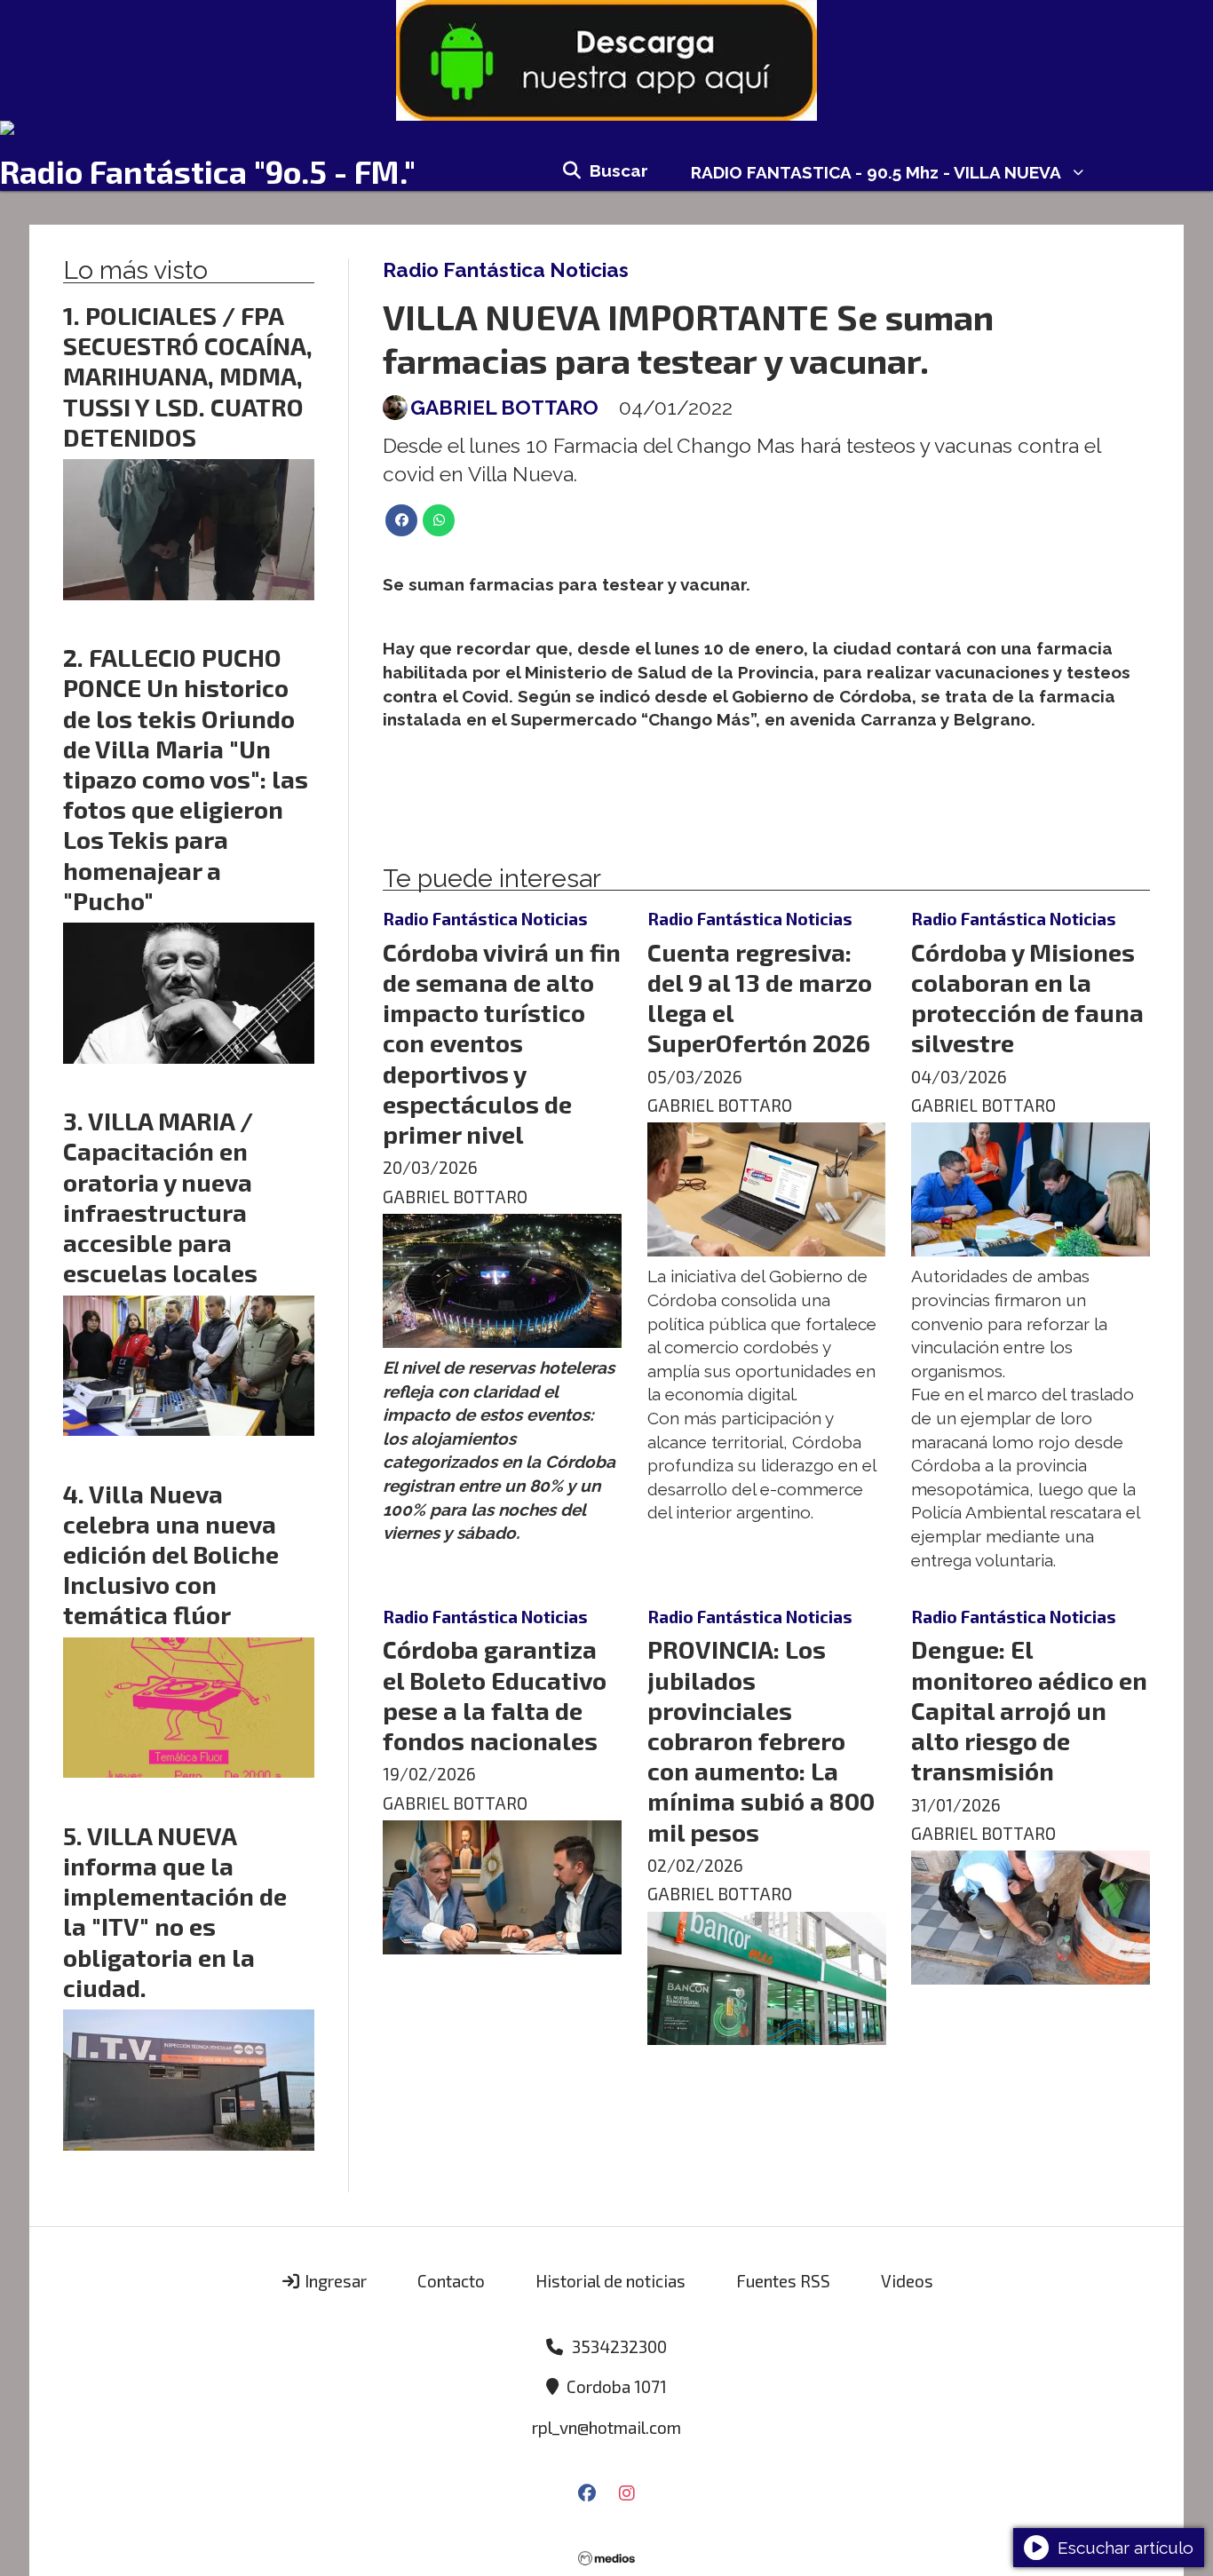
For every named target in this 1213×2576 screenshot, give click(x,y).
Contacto (451, 2281)
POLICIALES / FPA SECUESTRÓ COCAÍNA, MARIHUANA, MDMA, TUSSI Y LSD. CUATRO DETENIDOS (188, 376)
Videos (907, 2281)
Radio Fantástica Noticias (506, 270)
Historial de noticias (610, 2281)
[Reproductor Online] (606, 128)
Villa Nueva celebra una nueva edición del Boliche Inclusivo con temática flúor (171, 1554)
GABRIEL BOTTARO (504, 408)
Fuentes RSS (783, 2281)
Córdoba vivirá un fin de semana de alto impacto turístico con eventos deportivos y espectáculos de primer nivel (502, 1043)
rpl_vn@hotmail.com (606, 2427)
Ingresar (334, 2281)
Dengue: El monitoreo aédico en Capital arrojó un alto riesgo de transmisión (1029, 1710)
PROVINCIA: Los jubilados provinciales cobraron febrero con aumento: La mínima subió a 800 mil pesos (761, 1740)
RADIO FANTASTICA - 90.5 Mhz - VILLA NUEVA (876, 172)
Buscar (619, 170)
